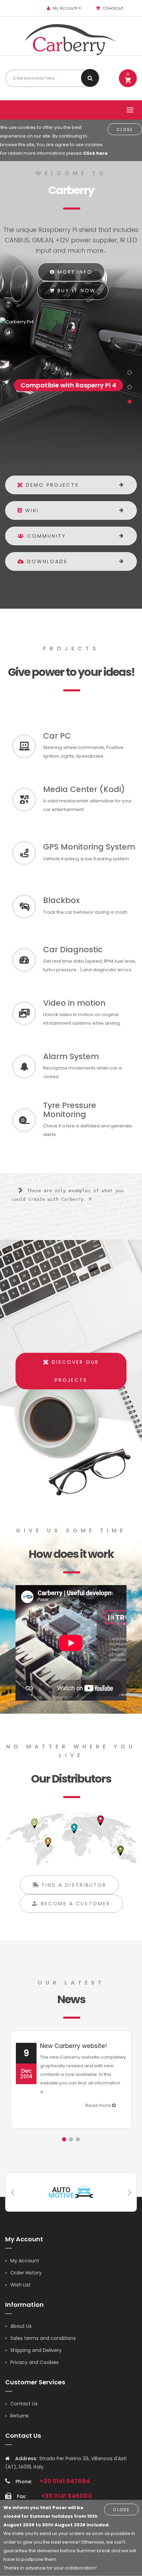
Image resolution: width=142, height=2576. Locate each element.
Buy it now (75, 291)
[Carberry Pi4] (69, 322)
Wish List (21, 2285)
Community (45, 536)
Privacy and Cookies (34, 2362)
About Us (21, 2326)
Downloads (46, 561)
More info (74, 272)
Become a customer (74, 1904)
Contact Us (24, 2404)
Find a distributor (73, 1885)
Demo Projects (51, 485)
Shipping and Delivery (36, 2350)
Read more (99, 2105)
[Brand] (71, 2192)
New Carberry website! (73, 2046)
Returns (19, 2416)
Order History (26, 2273)
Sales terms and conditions (43, 2338)
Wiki (31, 510)
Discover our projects (74, 1371)
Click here (95, 153)
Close (125, 129)
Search (90, 78)
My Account (25, 2261)
